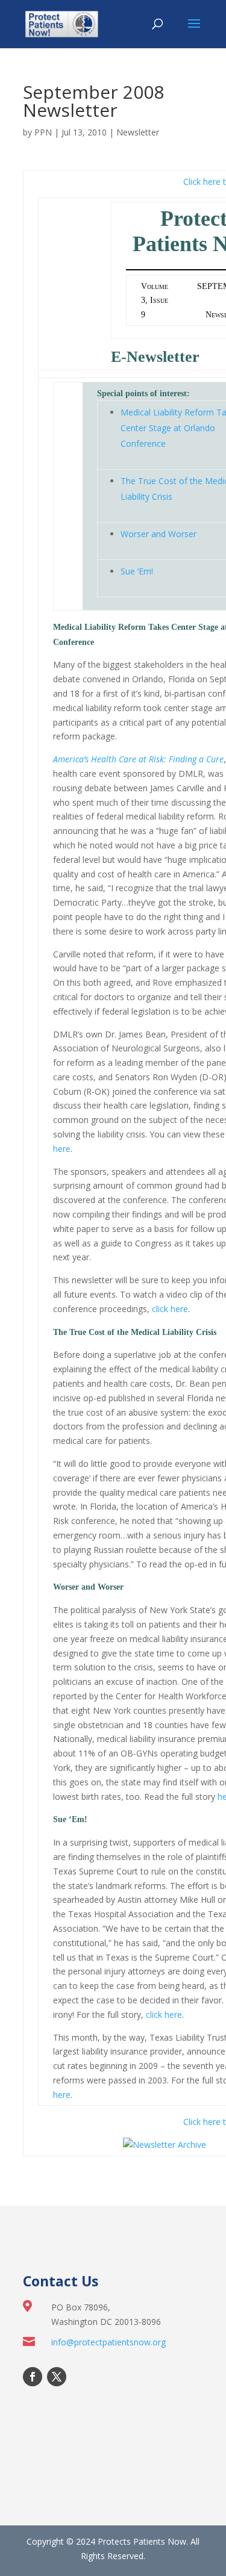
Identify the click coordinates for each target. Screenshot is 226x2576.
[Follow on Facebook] (33, 2377)
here (62, 1149)
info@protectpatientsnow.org (108, 2342)
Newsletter (138, 132)
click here (170, 1309)
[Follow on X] (57, 2377)
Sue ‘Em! (137, 571)
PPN (43, 132)
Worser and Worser (159, 534)
